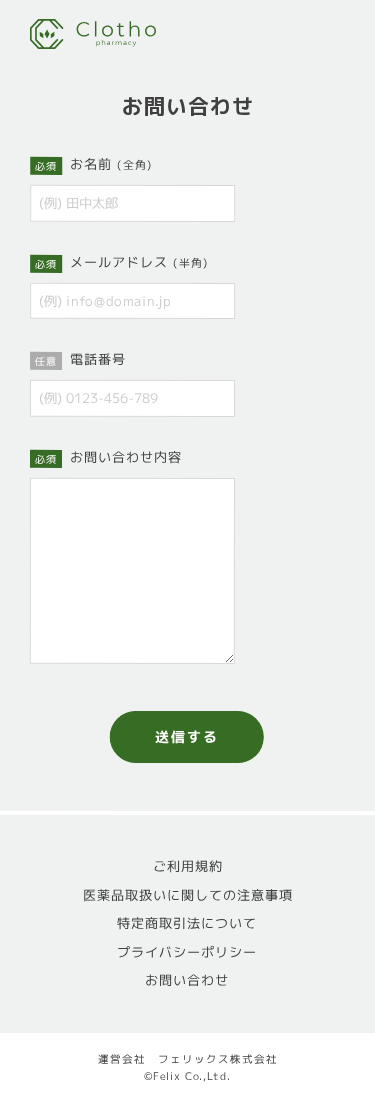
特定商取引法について (187, 923)
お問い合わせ (187, 980)
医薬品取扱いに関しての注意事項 (187, 895)
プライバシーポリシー (187, 952)
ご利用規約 (188, 866)
